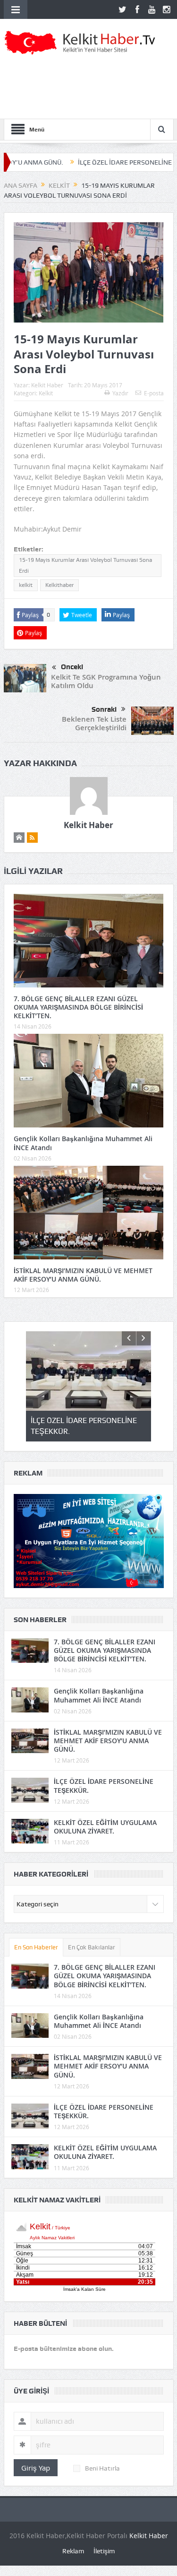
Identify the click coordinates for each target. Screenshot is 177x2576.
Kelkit (46, 393)
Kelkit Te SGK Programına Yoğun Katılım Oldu (106, 681)
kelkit (26, 585)
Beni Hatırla (102, 2468)
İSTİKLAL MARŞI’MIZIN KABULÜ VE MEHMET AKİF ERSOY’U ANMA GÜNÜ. (83, 1275)
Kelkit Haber (47, 385)
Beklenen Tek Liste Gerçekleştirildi (94, 723)
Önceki (72, 667)
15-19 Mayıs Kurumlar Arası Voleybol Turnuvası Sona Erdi (85, 565)
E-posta (154, 393)
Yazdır (120, 393)
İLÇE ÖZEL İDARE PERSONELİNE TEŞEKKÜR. (99, 162)
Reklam (73, 2551)
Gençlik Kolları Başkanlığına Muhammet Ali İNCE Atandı (83, 1143)
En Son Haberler (36, 1947)
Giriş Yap (36, 2468)
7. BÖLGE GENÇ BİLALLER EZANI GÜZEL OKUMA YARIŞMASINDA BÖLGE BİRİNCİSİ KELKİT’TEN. (78, 1007)
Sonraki (104, 709)
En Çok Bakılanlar (92, 1947)
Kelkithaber (59, 585)
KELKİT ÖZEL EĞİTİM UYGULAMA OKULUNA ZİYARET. (105, 1827)
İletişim (104, 2551)
